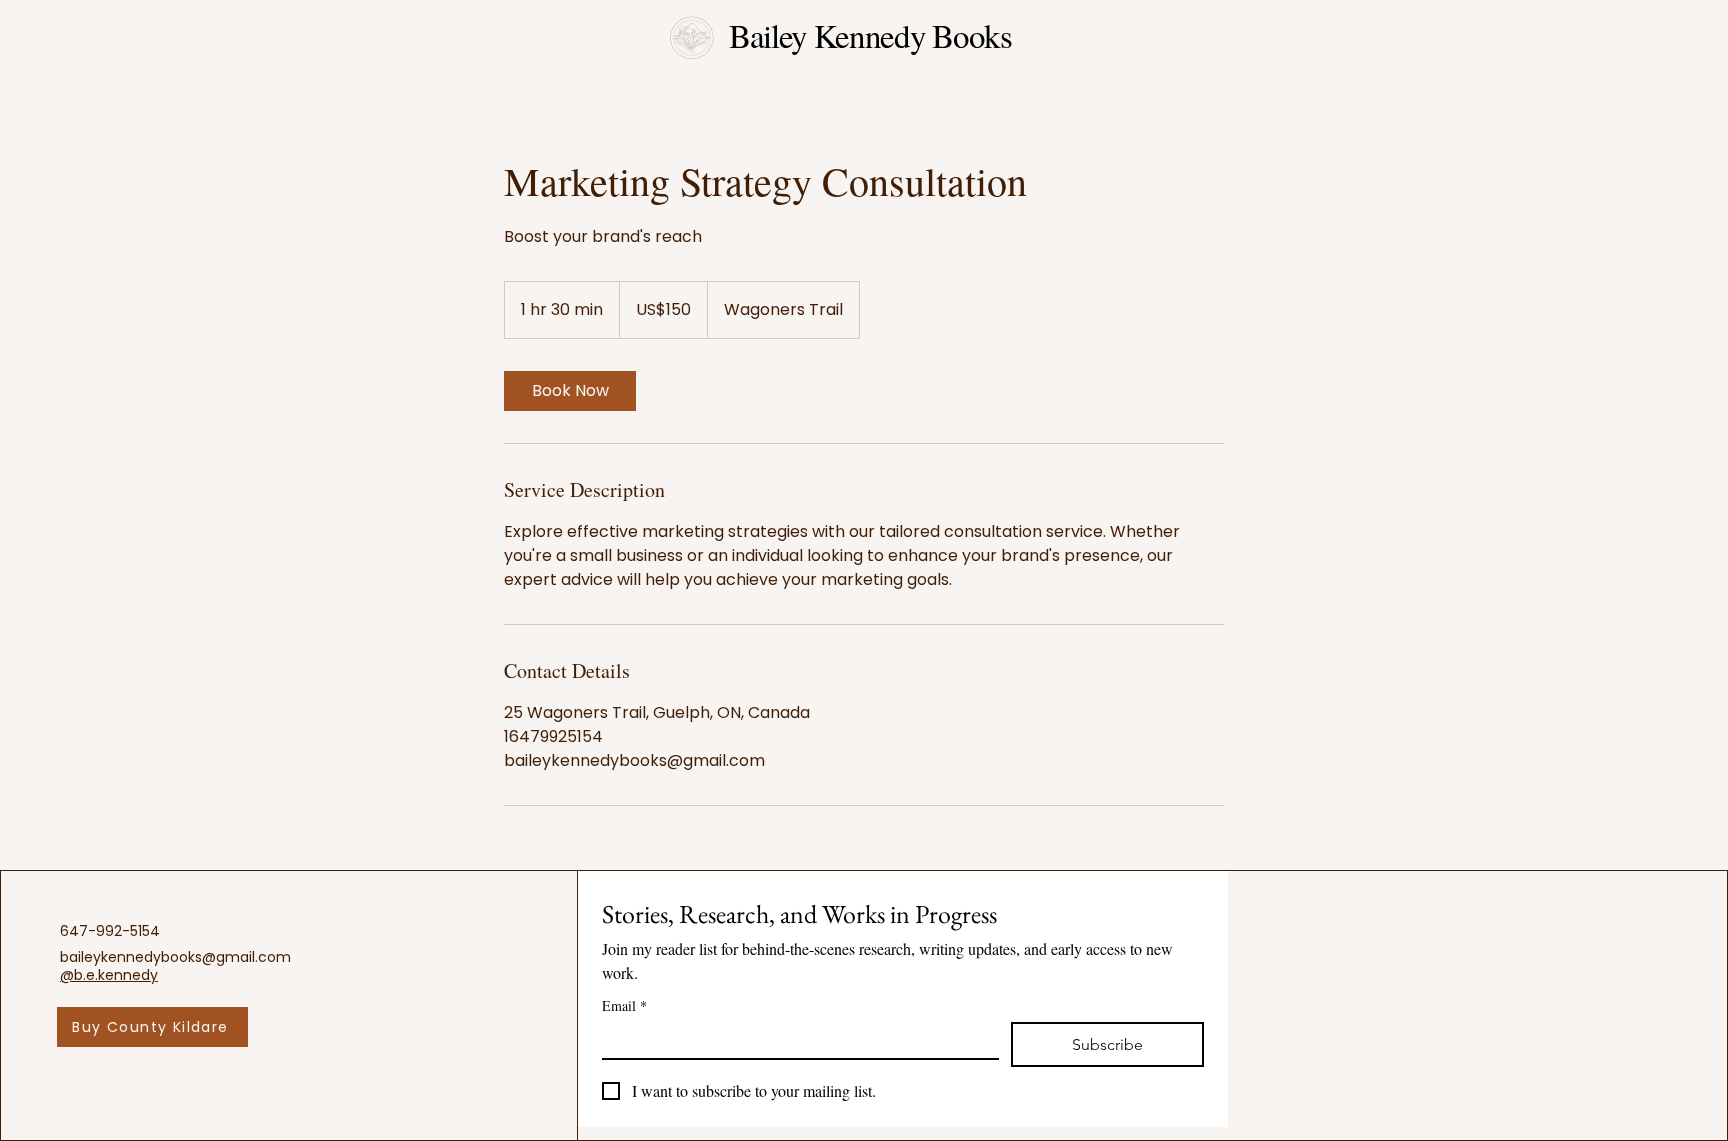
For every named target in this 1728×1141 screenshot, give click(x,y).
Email (624, 1005)
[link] (570, 391)
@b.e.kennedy (109, 975)
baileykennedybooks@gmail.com (175, 957)
